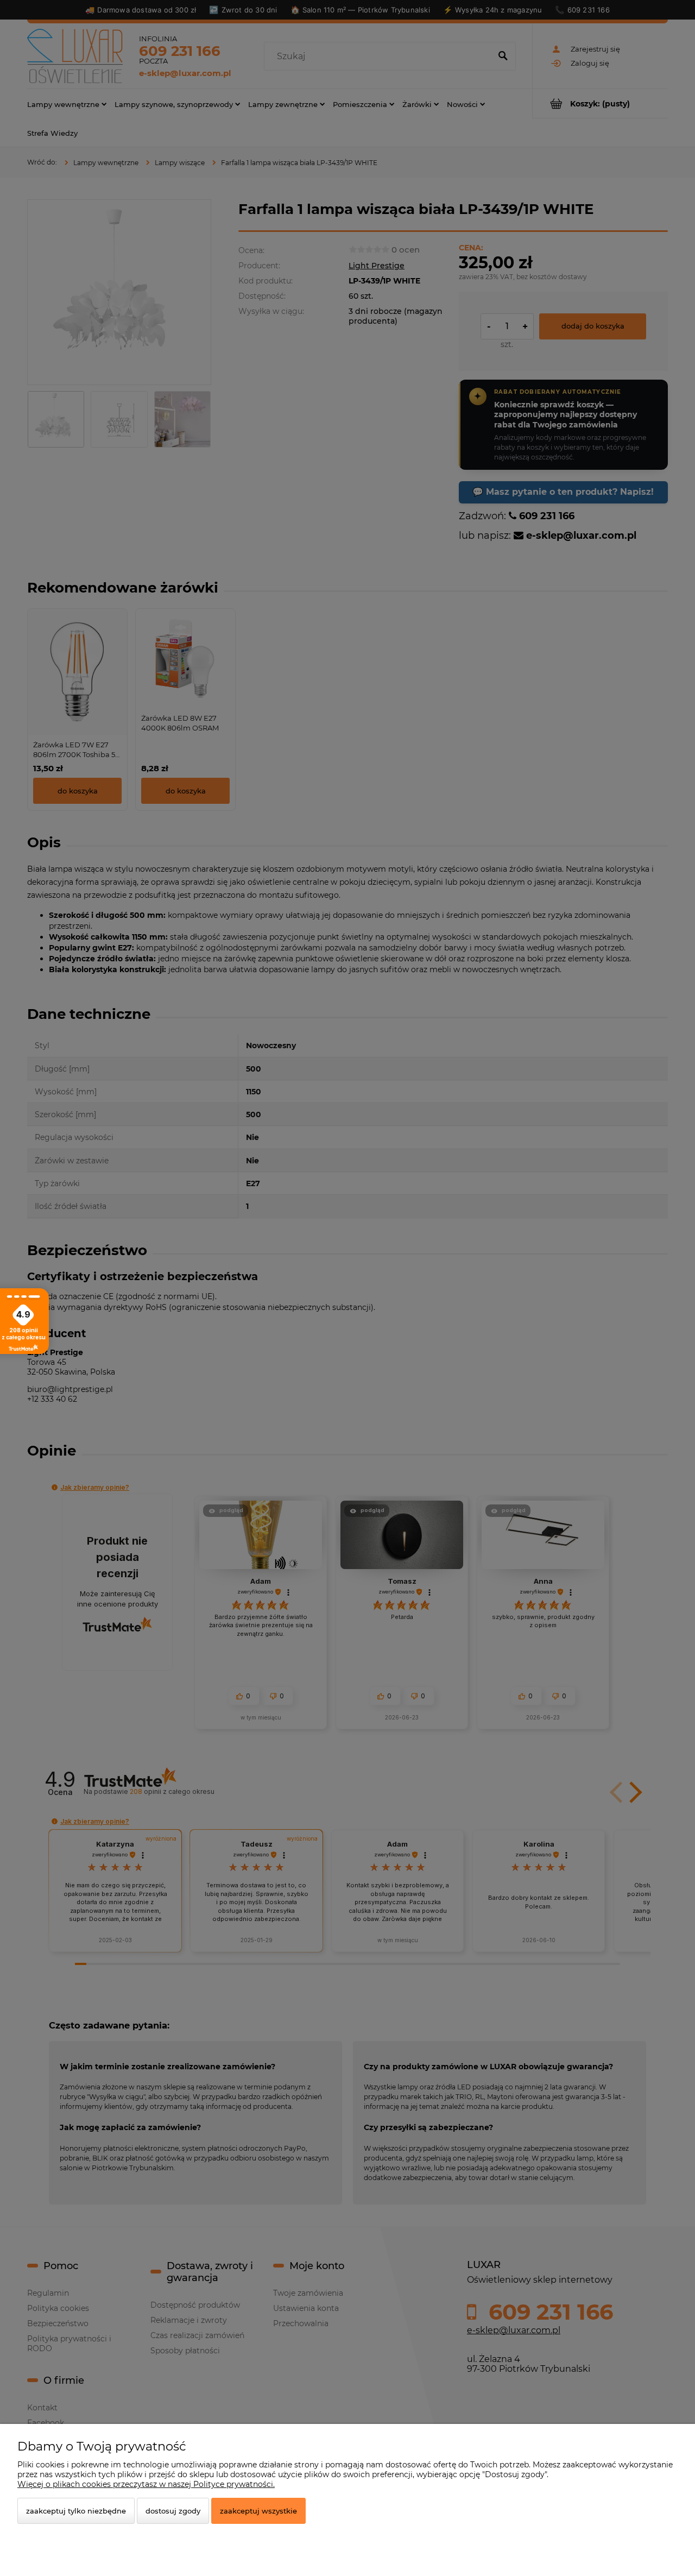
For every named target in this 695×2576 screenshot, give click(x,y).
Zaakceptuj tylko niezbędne (76, 2511)
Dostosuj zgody (173, 2511)
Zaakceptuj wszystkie (258, 2511)
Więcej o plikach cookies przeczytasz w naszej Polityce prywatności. (146, 2484)
